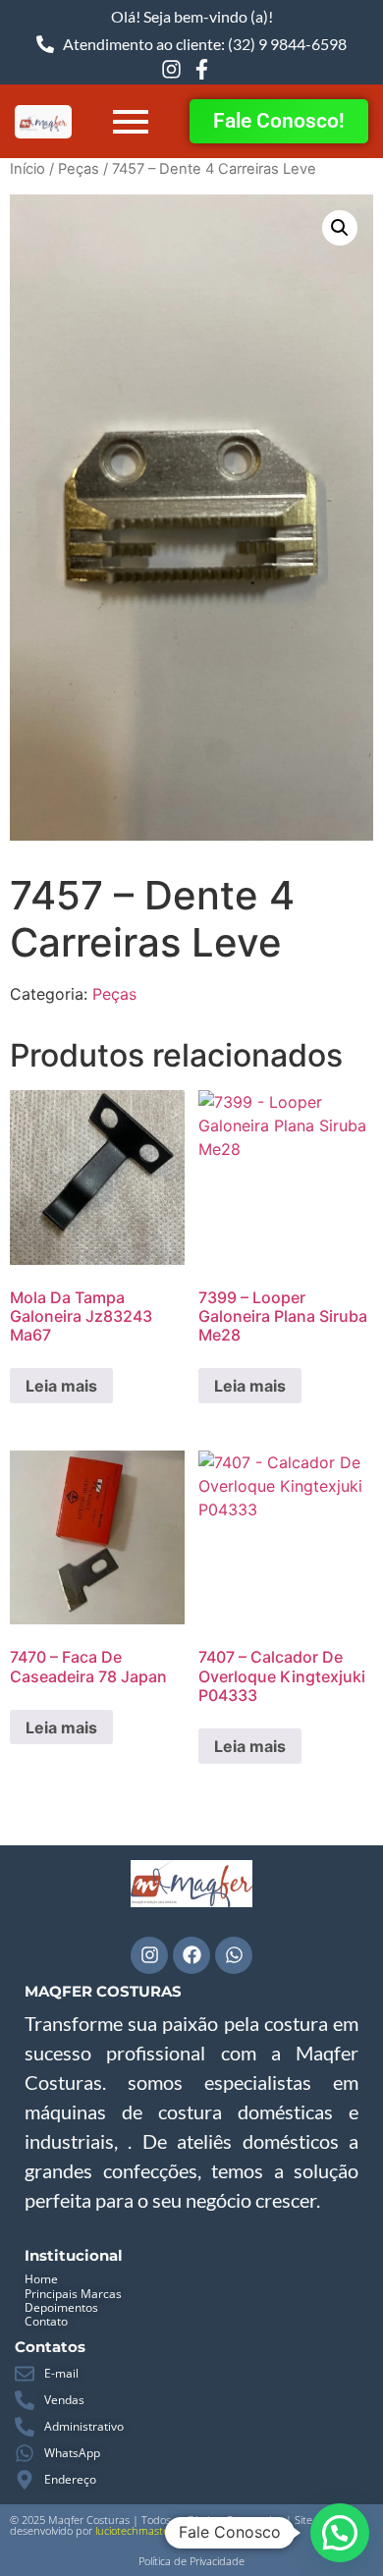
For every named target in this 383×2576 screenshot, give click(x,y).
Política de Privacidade (191, 2561)
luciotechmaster (134, 2530)
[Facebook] (191, 1955)
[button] (340, 228)
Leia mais (61, 1386)
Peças (79, 169)
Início (27, 169)
